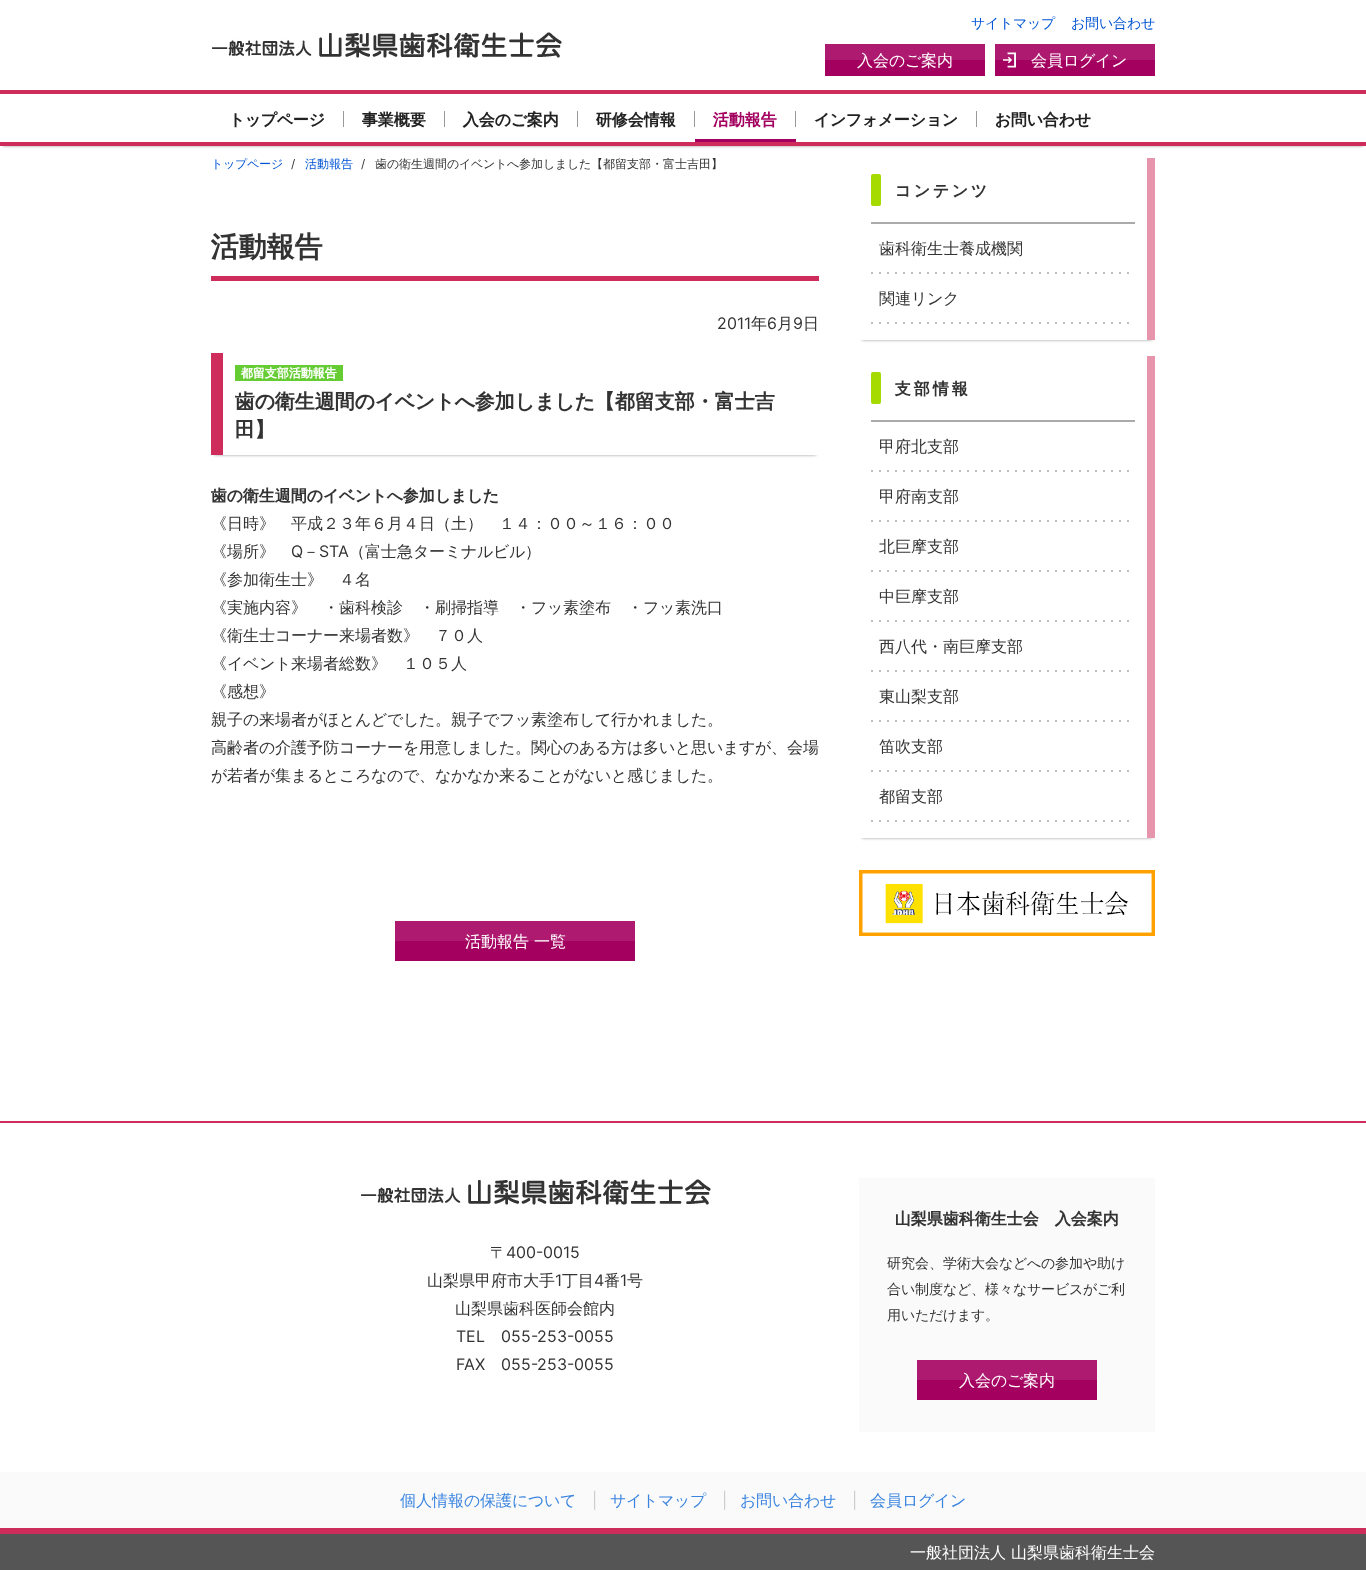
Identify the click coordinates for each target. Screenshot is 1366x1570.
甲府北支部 (919, 446)
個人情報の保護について (488, 1500)
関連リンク (919, 298)
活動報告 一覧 (515, 941)
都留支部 (911, 796)
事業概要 (394, 119)
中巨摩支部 (919, 596)
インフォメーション (886, 119)
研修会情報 (636, 119)
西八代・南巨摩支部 (951, 646)
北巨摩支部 (919, 546)
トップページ (277, 119)
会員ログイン (1079, 60)
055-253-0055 (557, 1336)
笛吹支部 (911, 746)
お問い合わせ (1113, 22)
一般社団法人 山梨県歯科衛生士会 (386, 45)
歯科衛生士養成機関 (951, 248)
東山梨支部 (919, 696)
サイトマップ (1013, 22)
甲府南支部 (919, 496)
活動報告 (745, 119)
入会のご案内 (905, 60)
